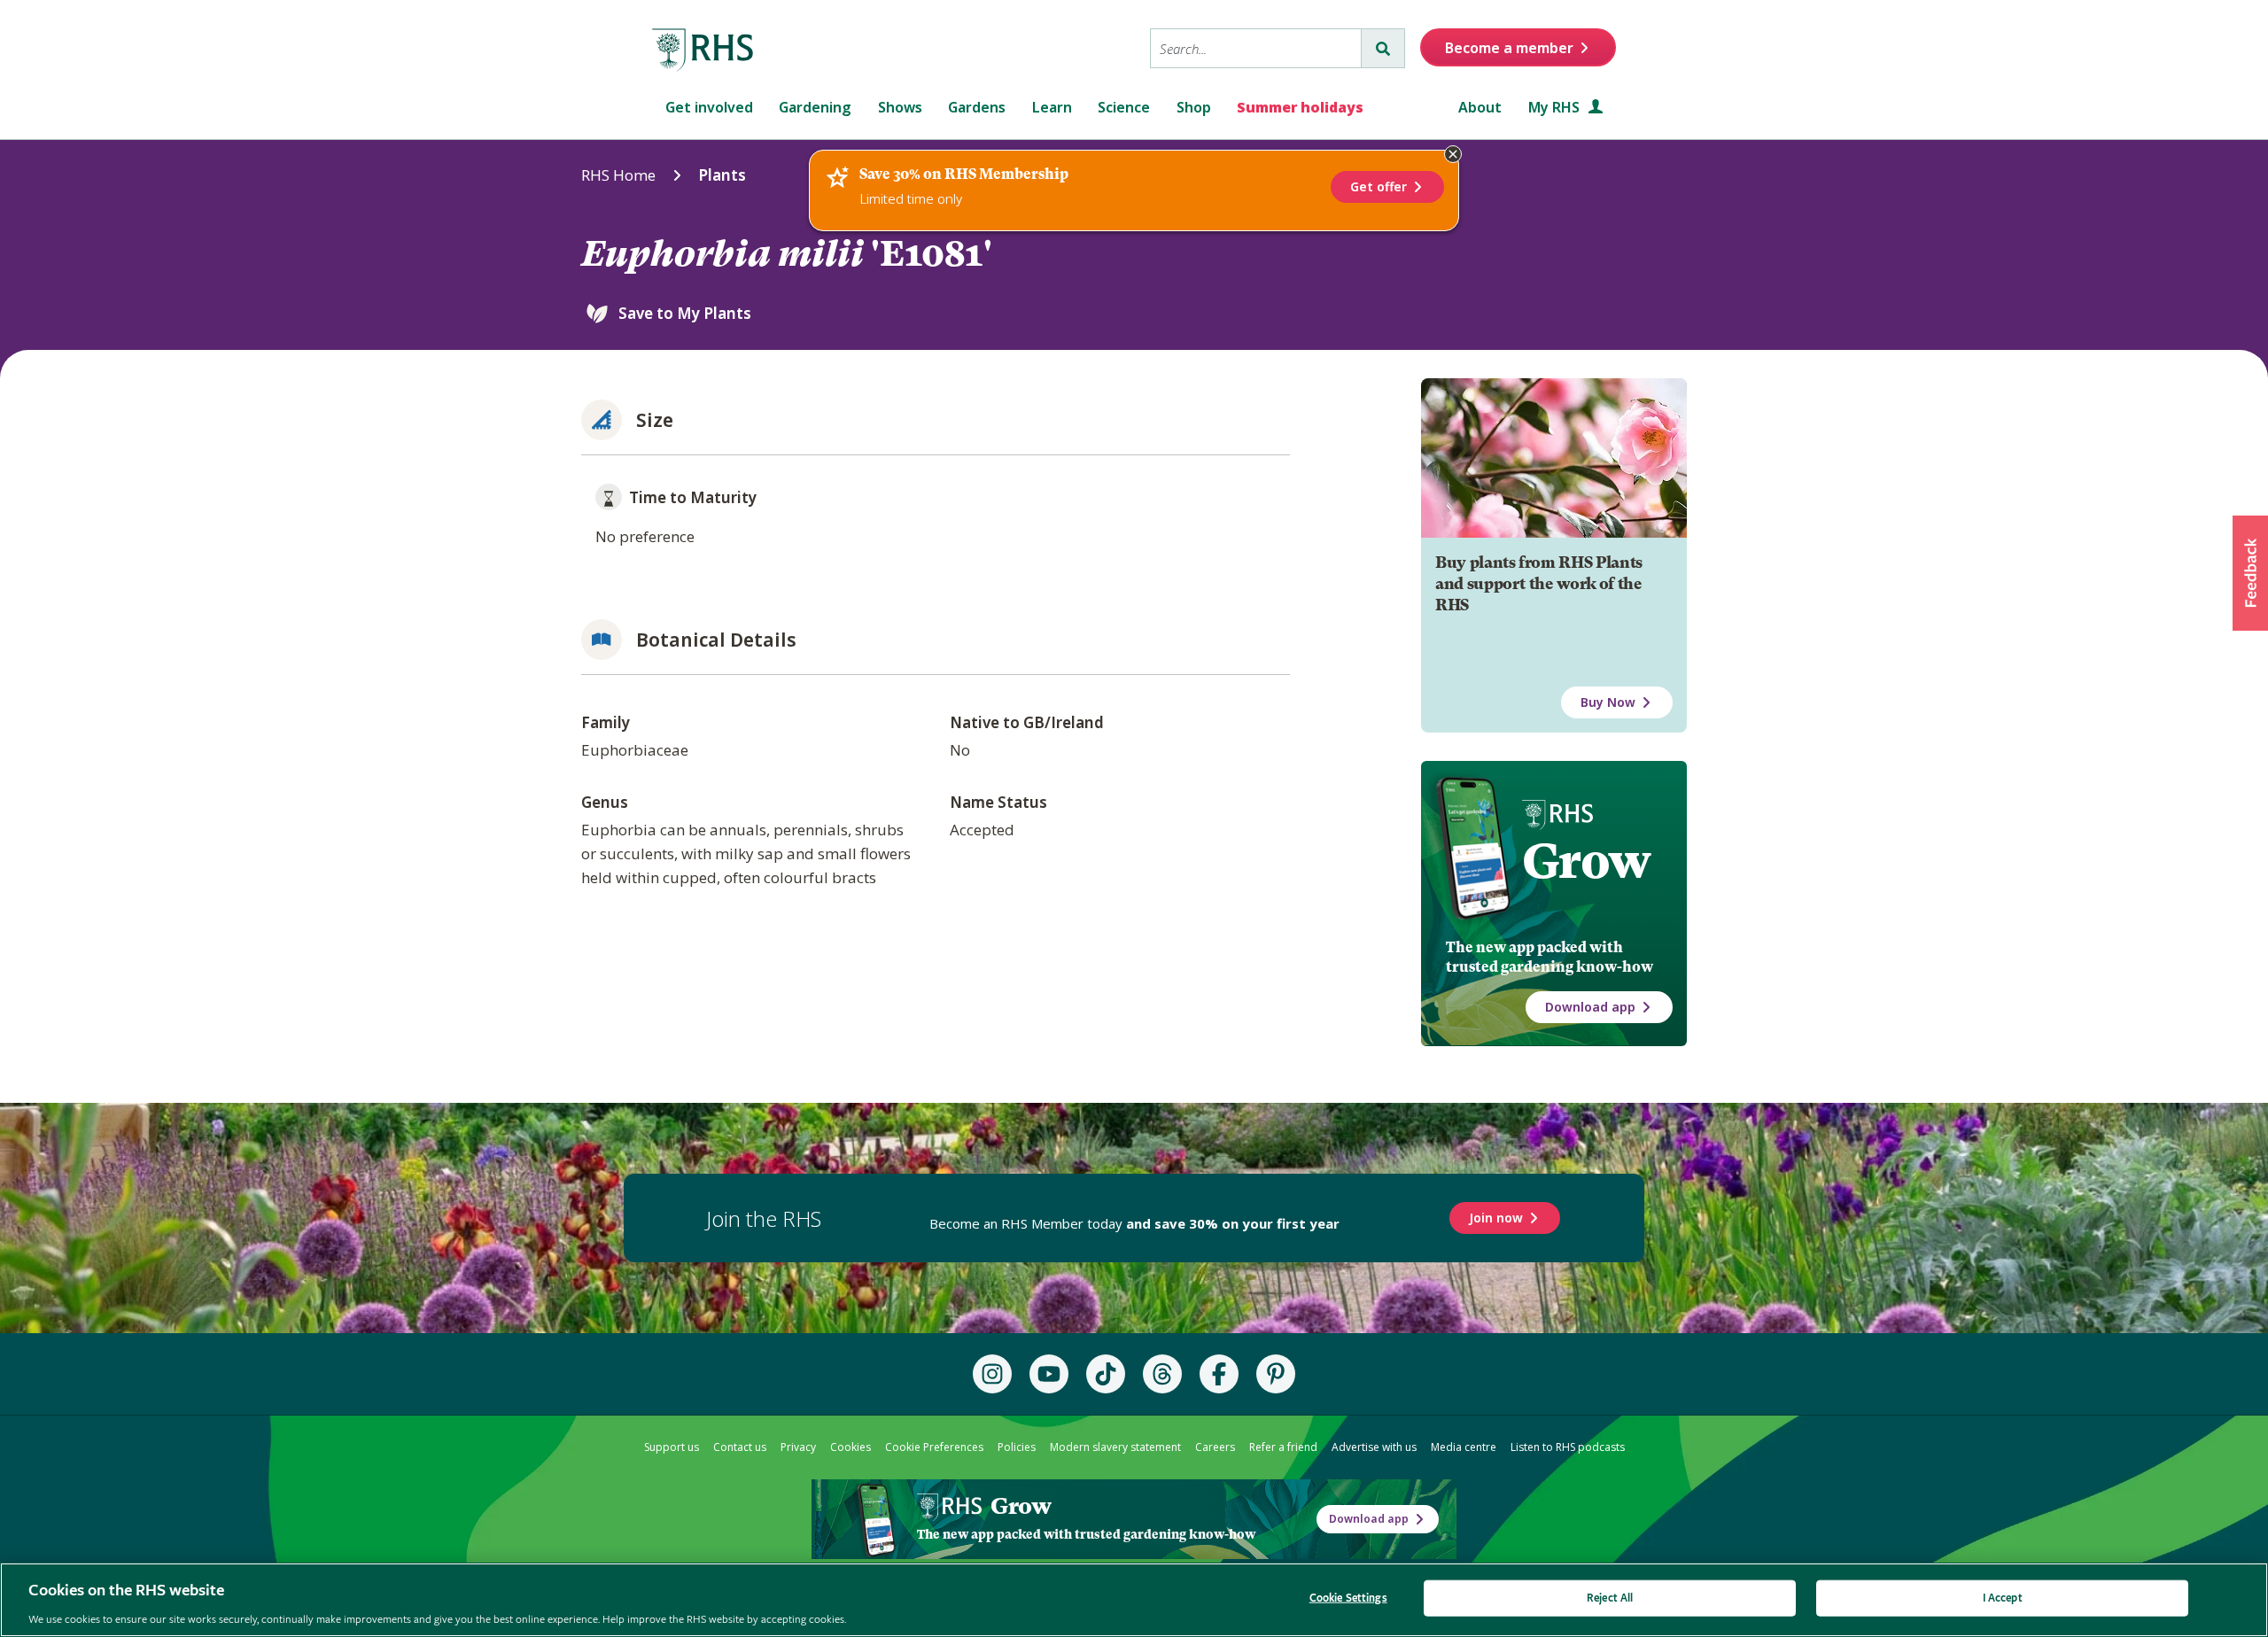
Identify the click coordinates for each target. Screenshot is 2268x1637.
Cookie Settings (1348, 1598)
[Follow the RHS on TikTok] (1106, 1374)
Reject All (1610, 1598)
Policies (1017, 1447)
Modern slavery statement (1115, 1447)
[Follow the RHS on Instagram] (992, 1374)
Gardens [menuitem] (977, 107)
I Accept (2003, 1598)
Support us (672, 1447)
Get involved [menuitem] (709, 107)
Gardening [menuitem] (815, 107)
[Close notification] (1453, 154)
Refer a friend (1283, 1447)
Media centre (1464, 1447)
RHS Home (618, 175)
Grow (1586, 861)
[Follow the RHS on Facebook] (1219, 1374)
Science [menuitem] (1124, 107)
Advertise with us (1374, 1447)
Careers (1215, 1447)
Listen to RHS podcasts (1568, 1447)
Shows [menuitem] (900, 107)
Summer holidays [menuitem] (1300, 107)
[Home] (703, 50)
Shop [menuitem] (1194, 107)
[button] (2250, 573)
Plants (722, 175)
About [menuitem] (1480, 107)
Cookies (850, 1447)
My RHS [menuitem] (1556, 107)
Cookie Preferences (934, 1447)
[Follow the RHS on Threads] (1162, 1374)
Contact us (740, 1447)
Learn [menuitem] (1052, 107)
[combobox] (1256, 48)
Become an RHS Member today (1134, 1223)
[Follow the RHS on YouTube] (1049, 1374)
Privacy (798, 1447)
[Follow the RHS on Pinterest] (1276, 1374)
